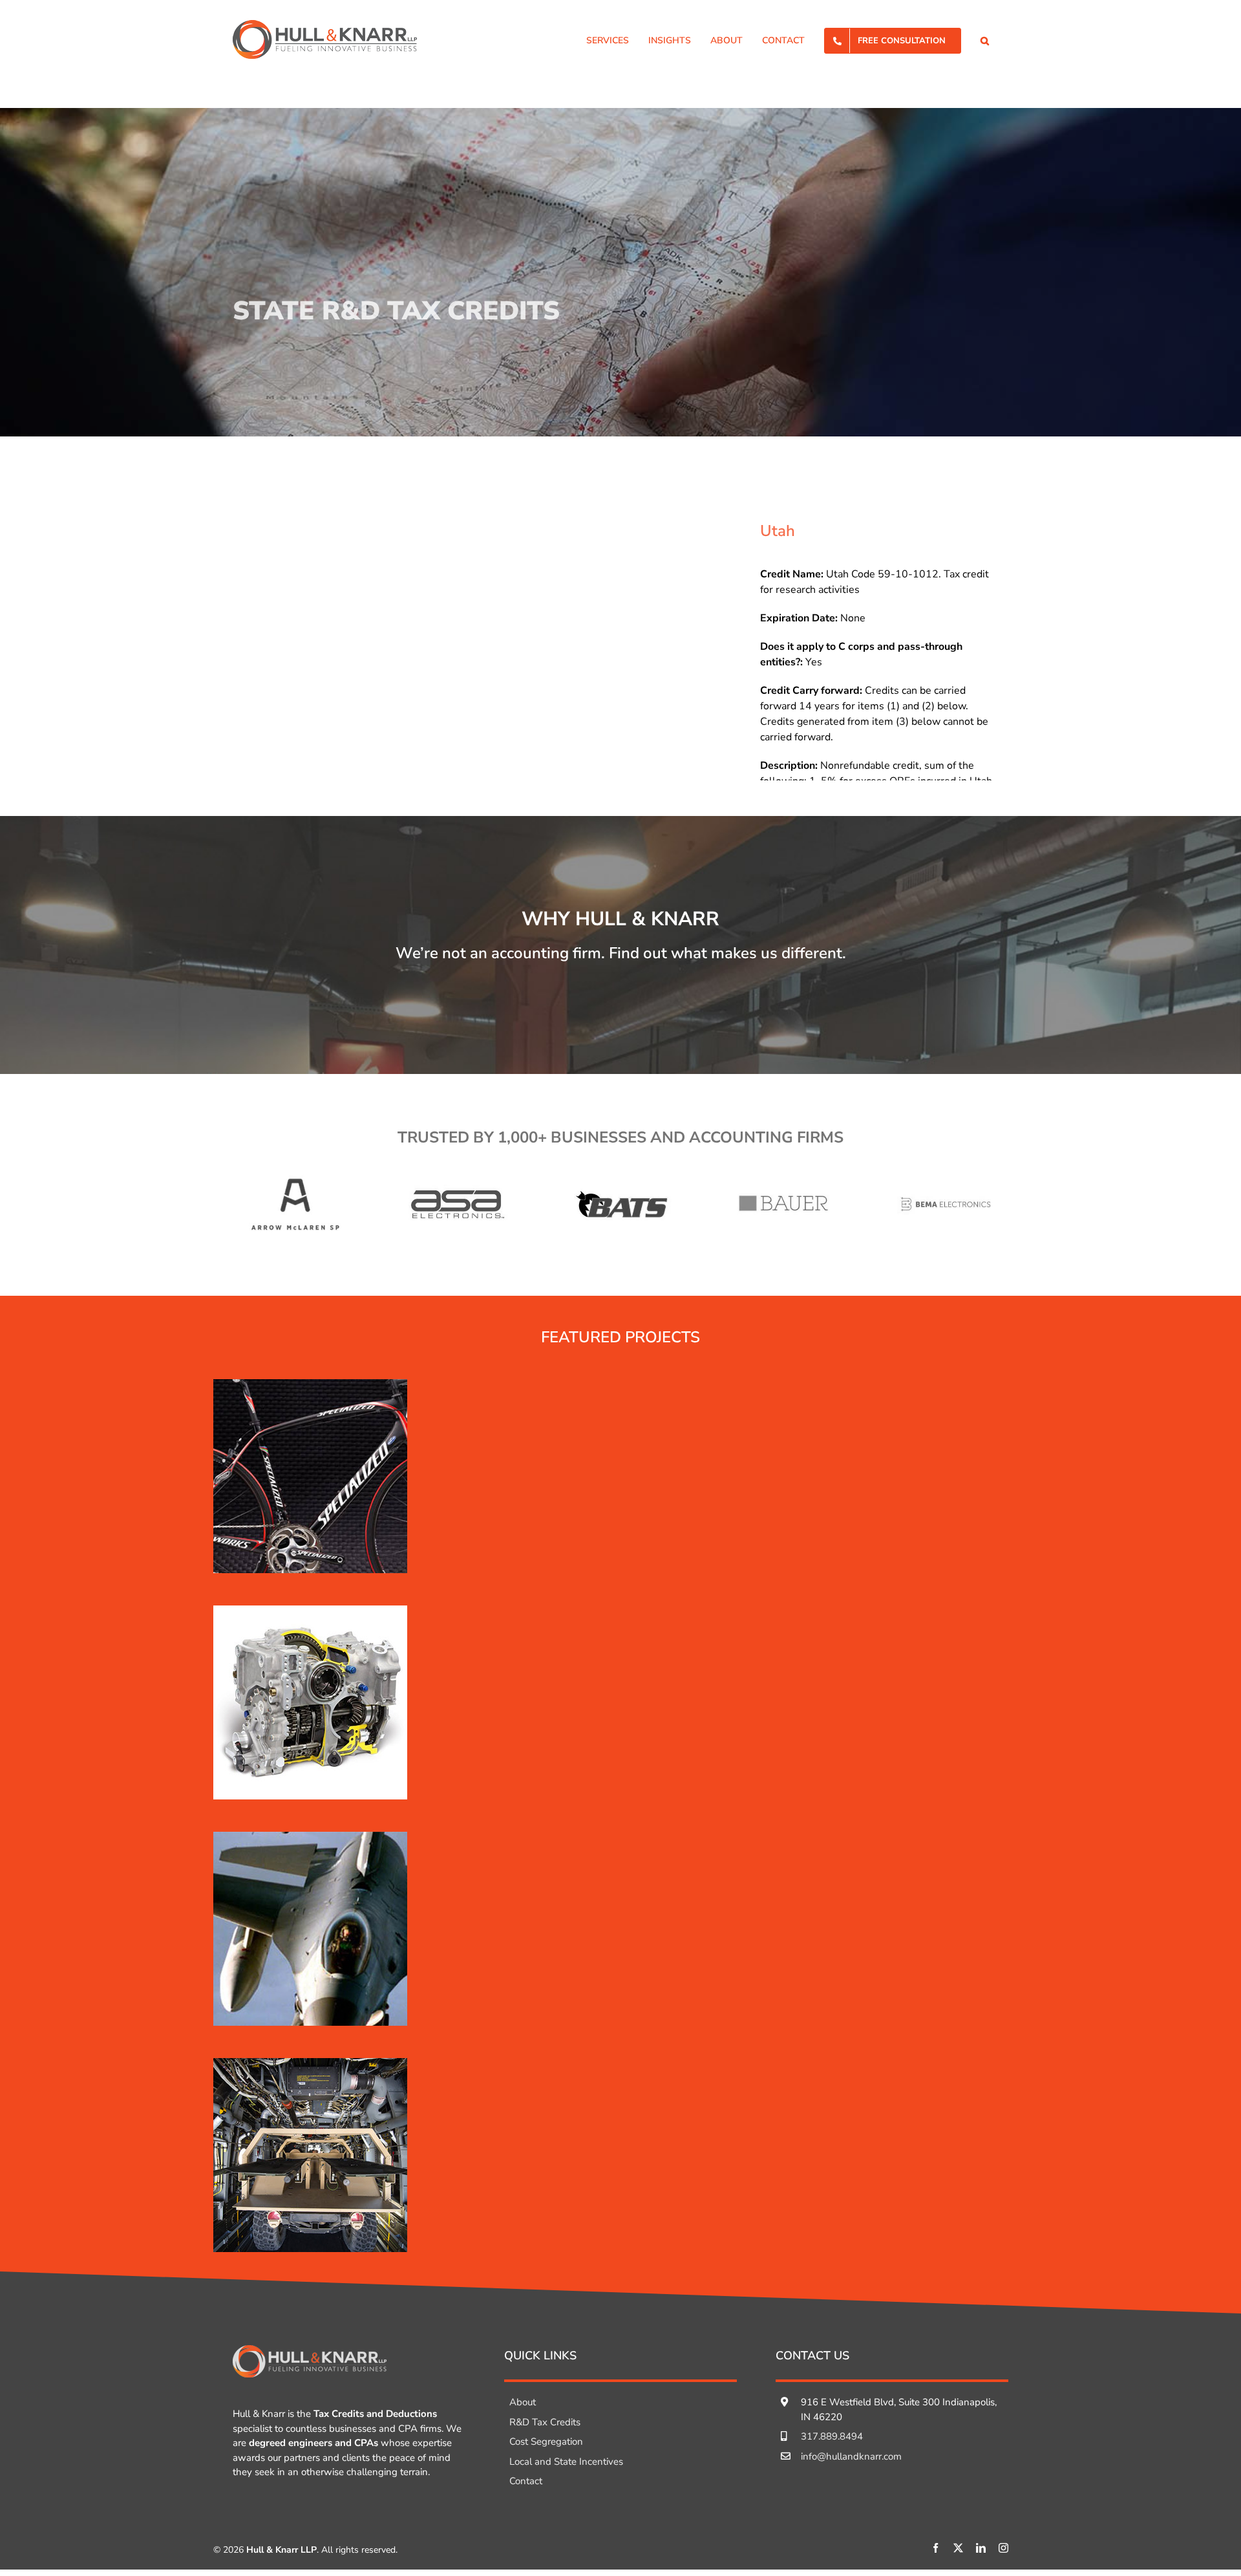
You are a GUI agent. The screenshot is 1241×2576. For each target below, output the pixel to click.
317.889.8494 (832, 2436)
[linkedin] (981, 2548)
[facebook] (936, 2548)
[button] (985, 39)
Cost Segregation (546, 2442)
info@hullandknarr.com (851, 2456)
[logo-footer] (310, 2350)
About (523, 2402)
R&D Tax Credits (545, 2422)
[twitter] (958, 2548)
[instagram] (1003, 2548)
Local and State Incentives (566, 2462)
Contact (526, 2481)
